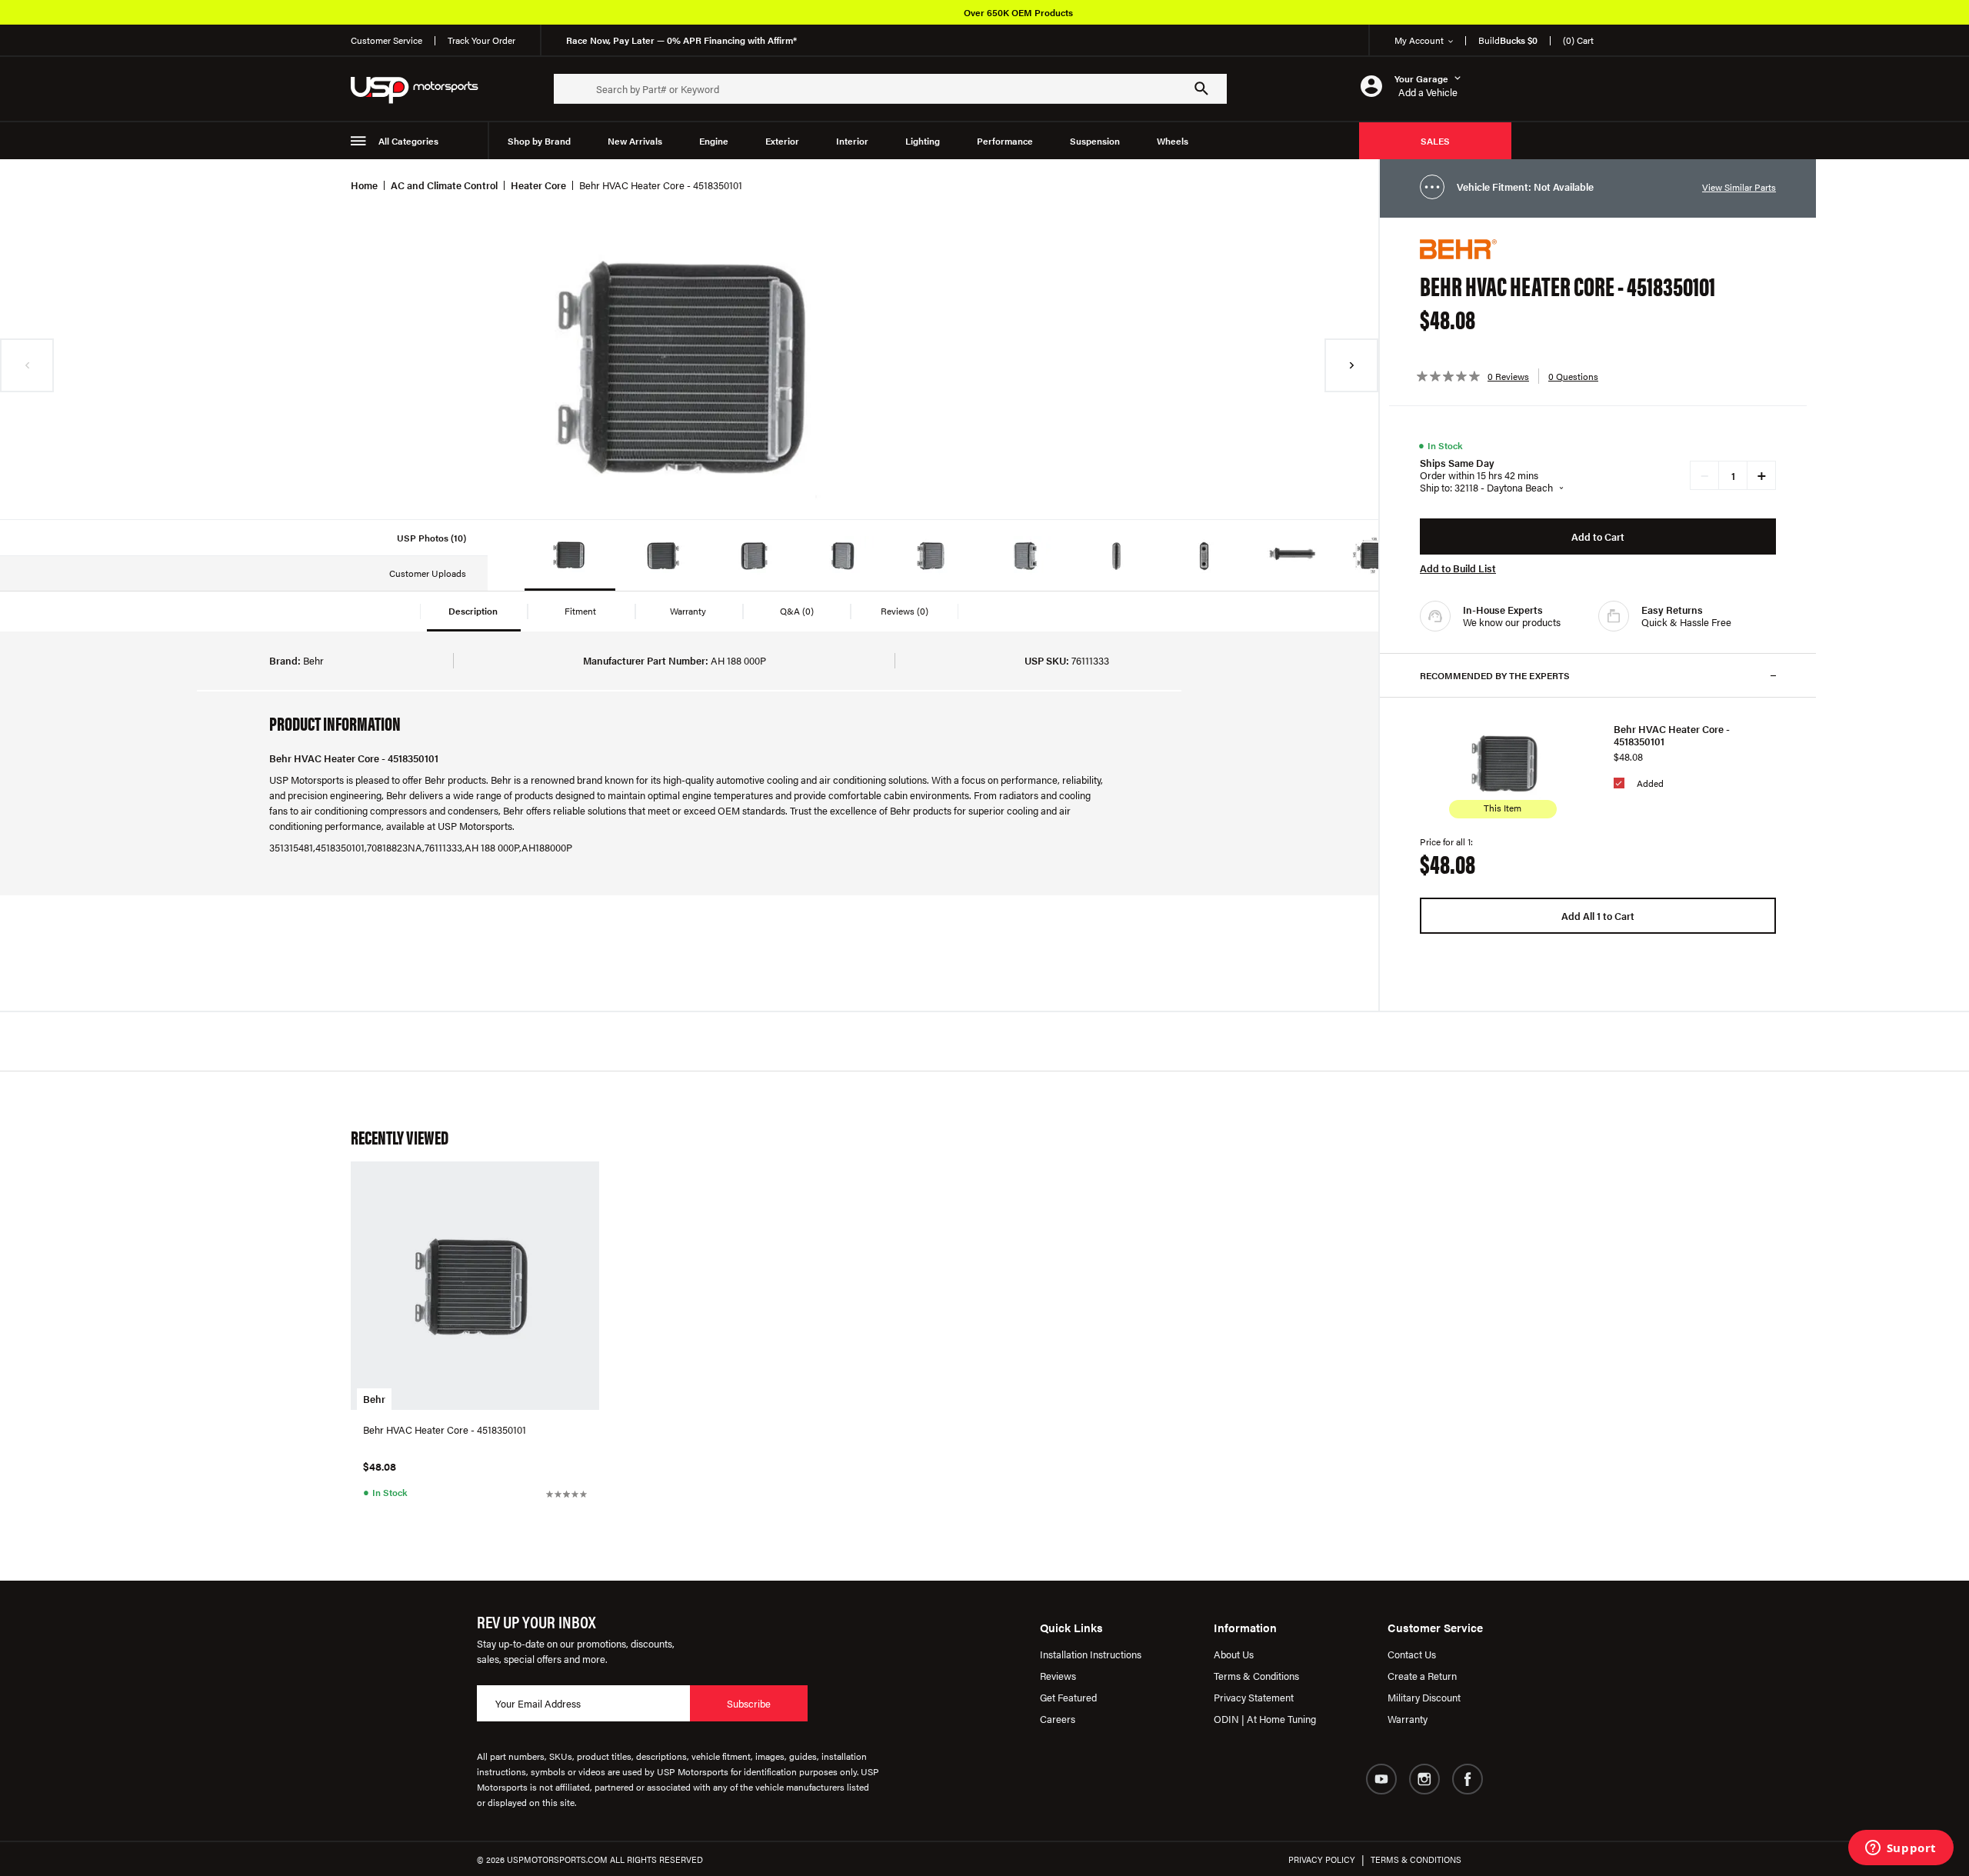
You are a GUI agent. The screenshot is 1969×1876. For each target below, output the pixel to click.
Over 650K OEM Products (1018, 12)
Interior (852, 141)
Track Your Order (481, 40)
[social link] (1381, 1779)
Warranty (1408, 1719)
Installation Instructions (1091, 1654)
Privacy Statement (1254, 1697)
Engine (714, 141)
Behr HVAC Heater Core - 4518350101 (1672, 735)
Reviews (1058, 1676)
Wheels (1173, 141)
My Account (1419, 40)
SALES (1435, 141)
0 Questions (1573, 376)
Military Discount (1424, 1697)
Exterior (782, 141)
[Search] (1201, 88)
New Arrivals (635, 141)
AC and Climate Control (444, 185)
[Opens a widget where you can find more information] (1901, 1849)
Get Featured (1068, 1697)
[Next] (1351, 365)
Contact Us (1412, 1654)
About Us (1234, 1654)
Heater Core (538, 185)
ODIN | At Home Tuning (1265, 1719)
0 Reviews (1508, 376)
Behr (374, 1399)
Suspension (1095, 141)
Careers (1058, 1719)
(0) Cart (1578, 40)
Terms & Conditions (1256, 1676)
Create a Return (1422, 1676)
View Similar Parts (1739, 187)
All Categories (408, 141)
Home (364, 185)
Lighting (923, 141)
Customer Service (386, 40)
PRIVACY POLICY (1322, 1859)
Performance (1005, 141)
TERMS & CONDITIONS (1416, 1859)
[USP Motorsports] (425, 89)
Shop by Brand (539, 141)
